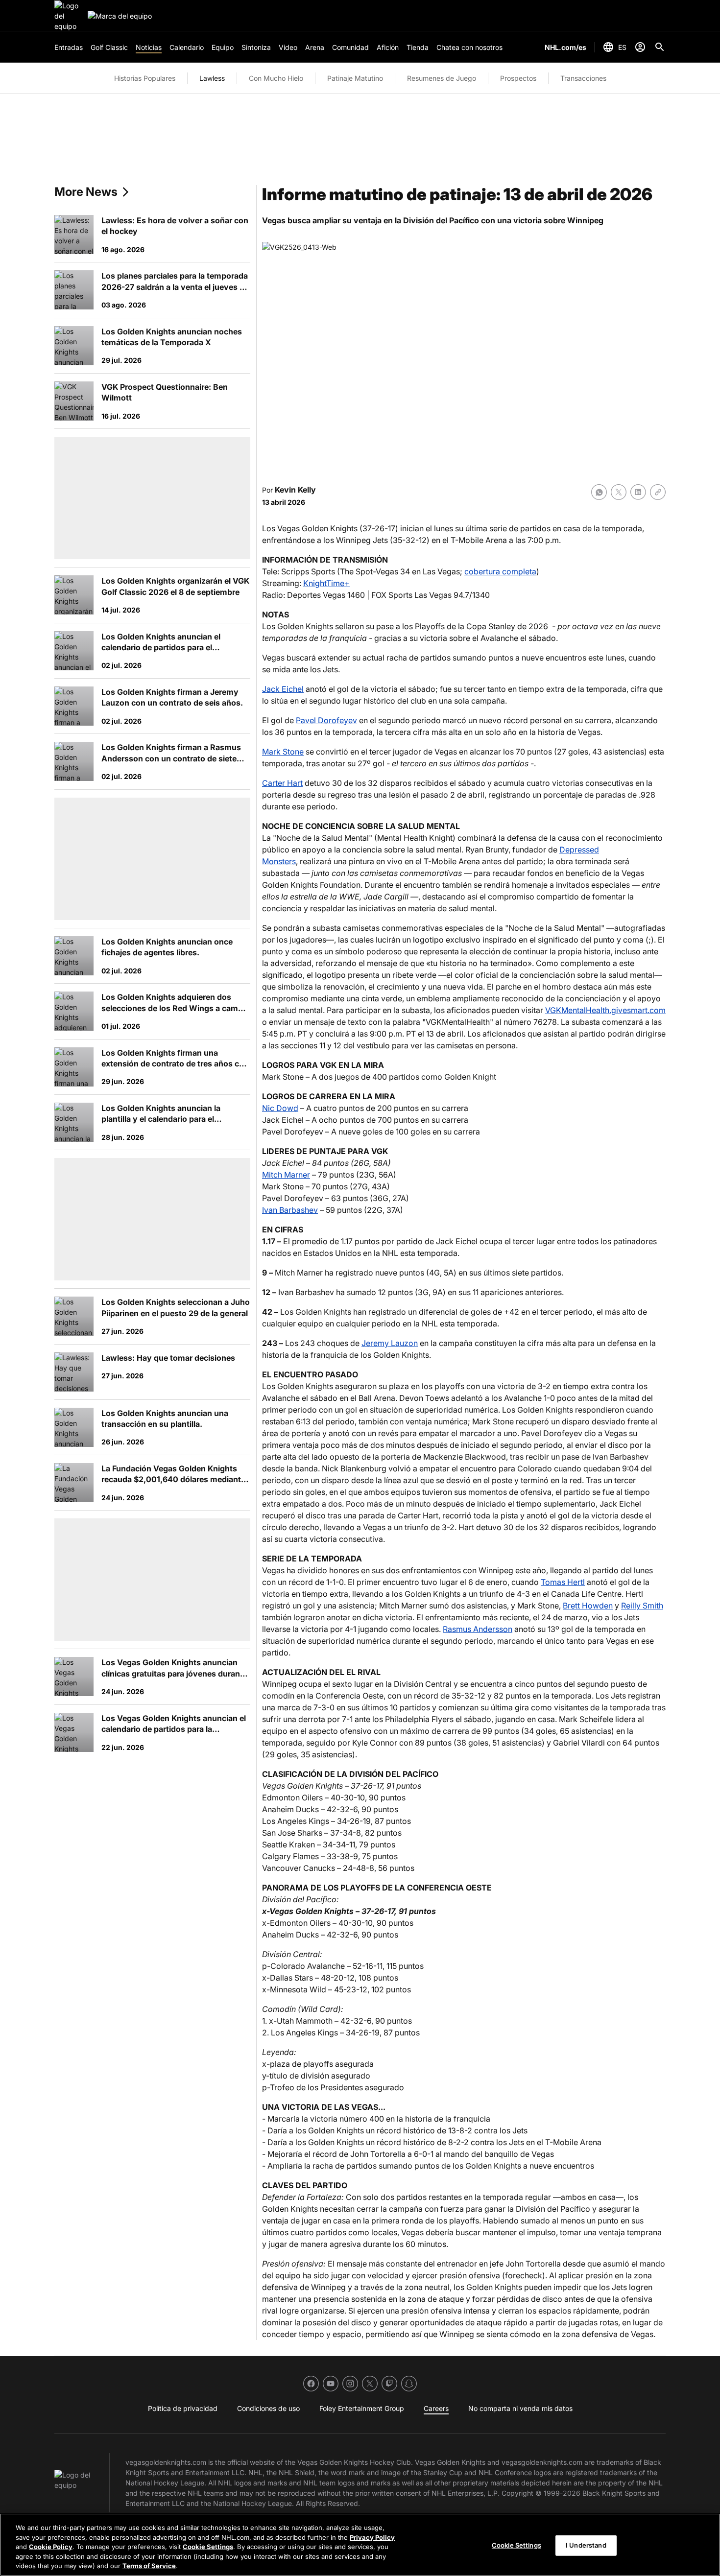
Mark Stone (283, 752)
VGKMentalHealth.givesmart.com (605, 1010)
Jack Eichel (283, 689)
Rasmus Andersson (478, 1629)
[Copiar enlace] (658, 492)
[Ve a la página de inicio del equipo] (69, 16)
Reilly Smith (642, 1606)
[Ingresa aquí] (640, 47)
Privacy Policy (372, 2537)
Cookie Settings (208, 2547)
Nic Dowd (280, 1108)
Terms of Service (149, 2566)
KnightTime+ (326, 583)
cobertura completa (500, 571)
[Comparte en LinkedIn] (638, 492)
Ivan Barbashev (290, 1210)
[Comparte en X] (619, 492)
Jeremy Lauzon (390, 1343)
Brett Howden (588, 1606)
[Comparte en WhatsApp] (599, 492)
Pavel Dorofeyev (326, 720)
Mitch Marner (286, 1175)
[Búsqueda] (660, 47)
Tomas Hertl (563, 1582)
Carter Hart (282, 783)
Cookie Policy (51, 2547)
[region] (360, 2545)
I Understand (586, 2545)
